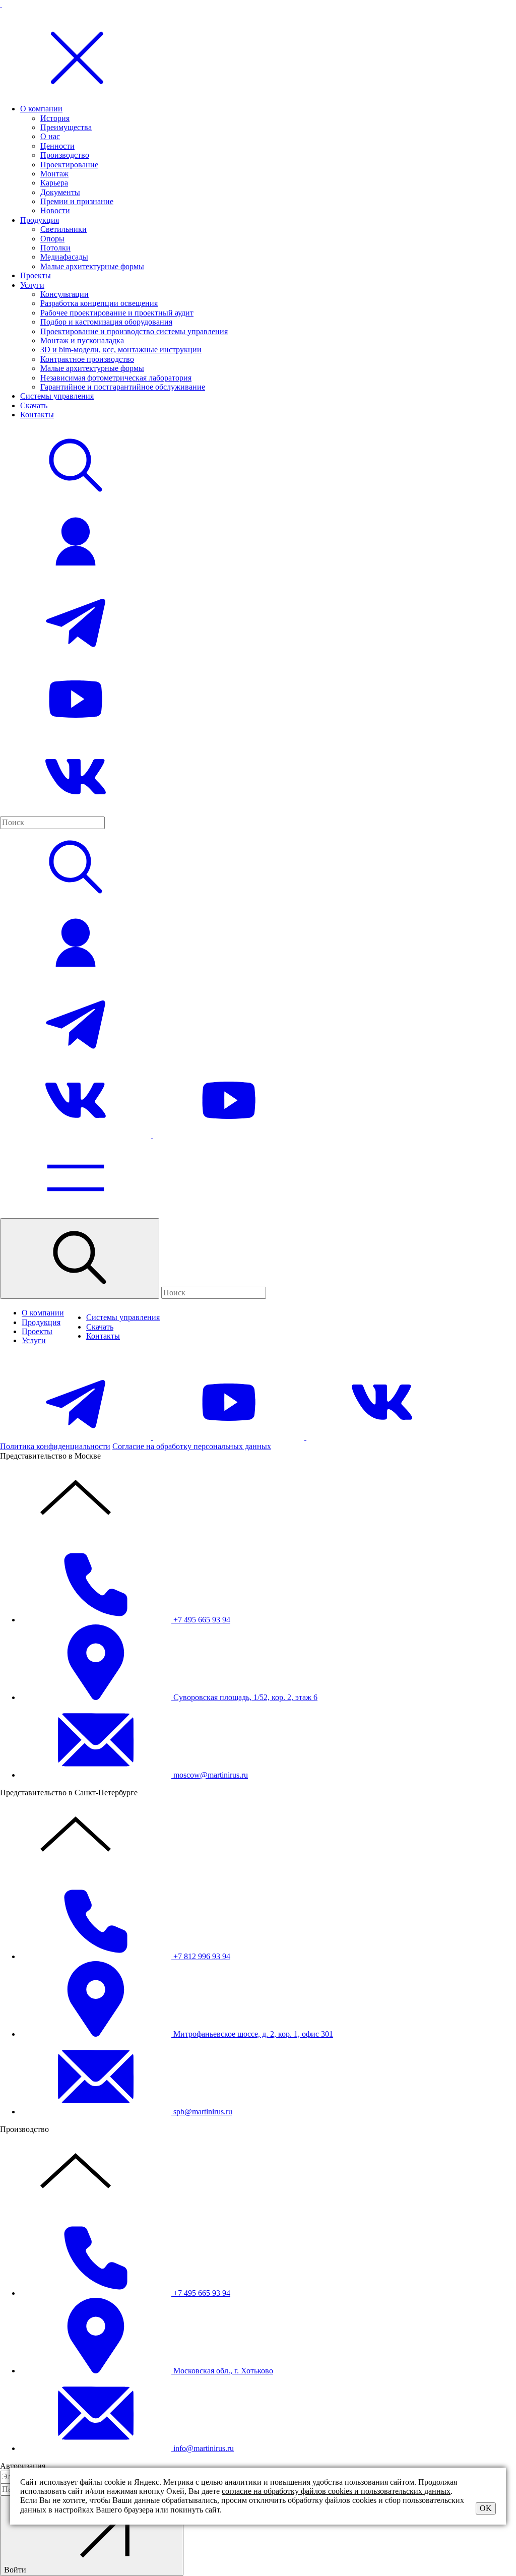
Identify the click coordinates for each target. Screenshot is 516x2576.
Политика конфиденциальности (55, 1446)
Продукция (40, 220)
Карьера (54, 183)
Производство (65, 155)
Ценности (57, 146)
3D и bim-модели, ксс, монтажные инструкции (121, 350)
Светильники (63, 229)
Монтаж (54, 174)
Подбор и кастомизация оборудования (106, 322)
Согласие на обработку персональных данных (192, 1446)
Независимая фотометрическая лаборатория (116, 378)
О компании (41, 109)
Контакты (37, 415)
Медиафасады (64, 257)
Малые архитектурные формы (92, 266)
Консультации (64, 294)
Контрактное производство (87, 359)
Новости (55, 210)
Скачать (34, 405)
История (55, 118)
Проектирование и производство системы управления (134, 331)
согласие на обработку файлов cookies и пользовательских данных (336, 2491)
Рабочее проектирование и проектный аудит (117, 313)
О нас (50, 136)
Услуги (32, 285)
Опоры (52, 239)
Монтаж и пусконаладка (82, 340)
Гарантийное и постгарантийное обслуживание (123, 387)
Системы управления (57, 396)
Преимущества (66, 127)
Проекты (36, 275)
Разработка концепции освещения (99, 303)
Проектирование (69, 165)
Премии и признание (77, 201)
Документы (60, 192)
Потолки (55, 248)
